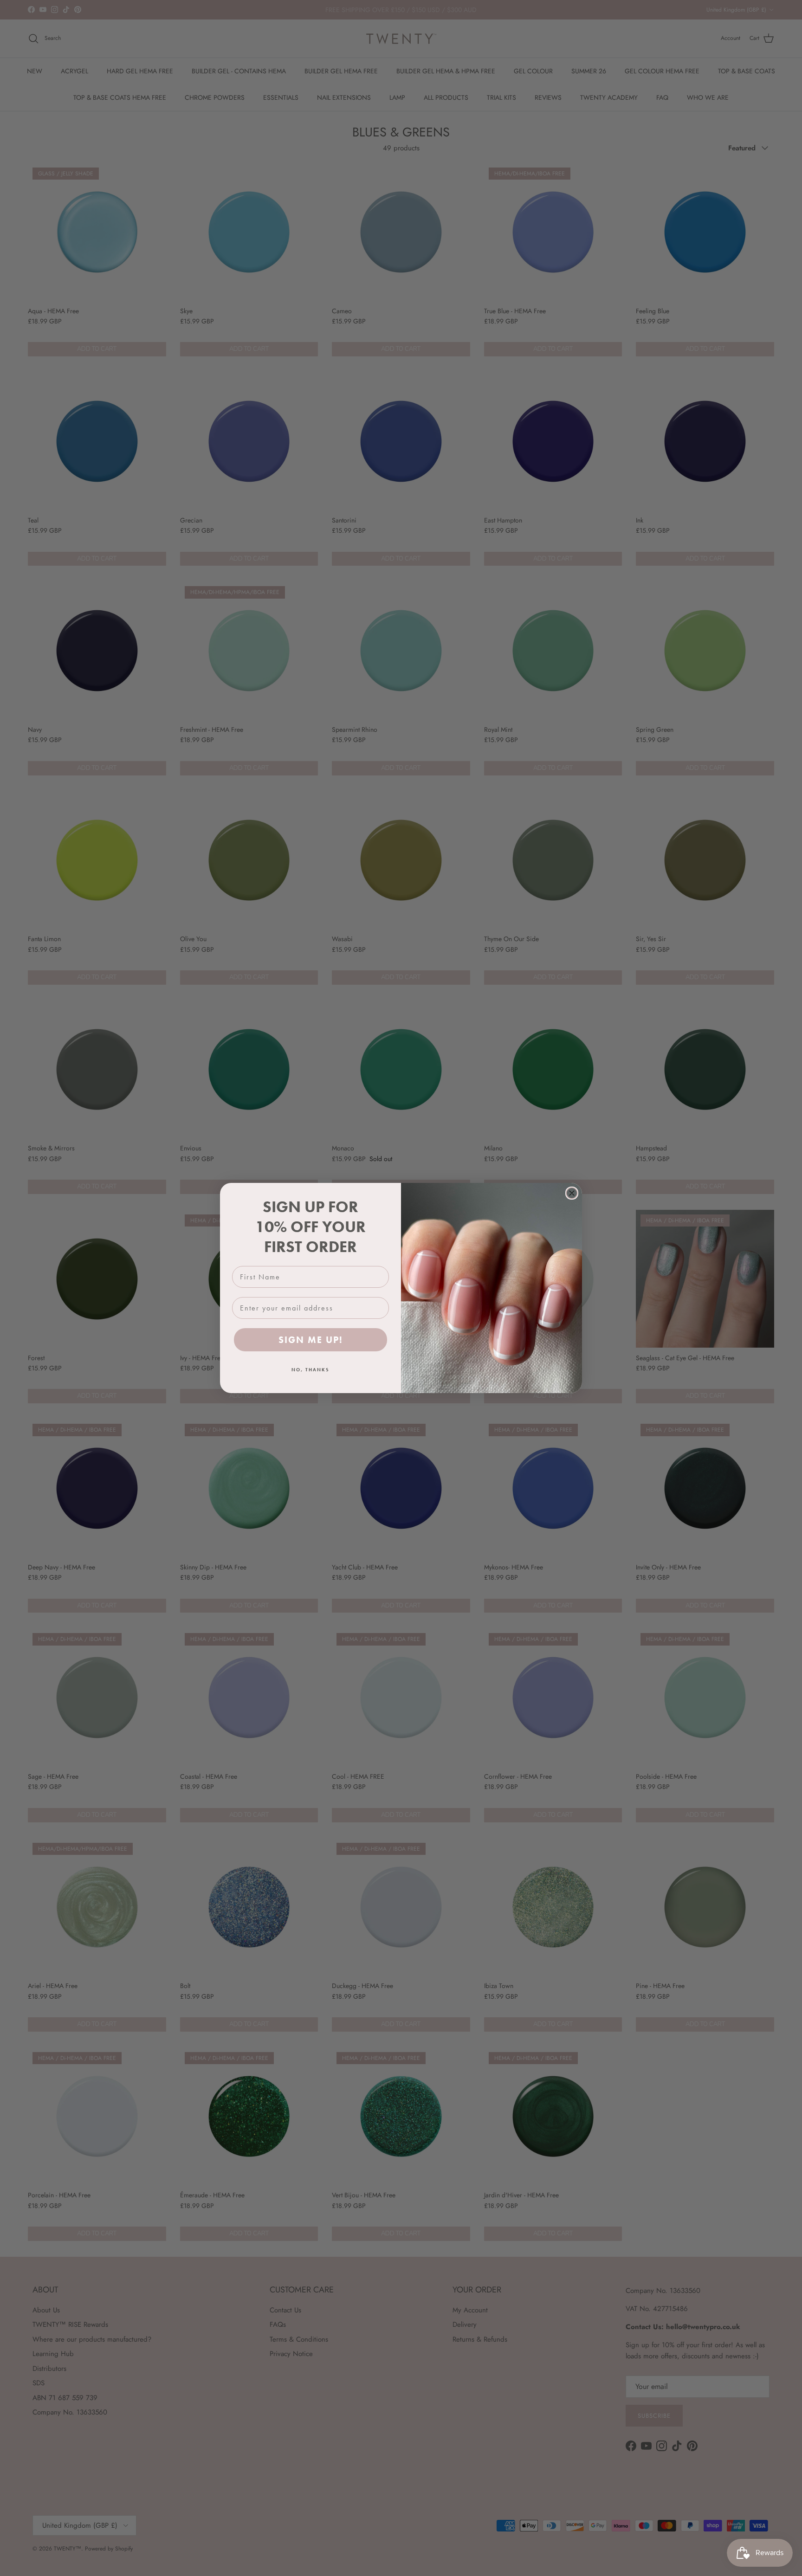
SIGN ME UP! (311, 1340)
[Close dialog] (572, 1193)
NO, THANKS (310, 1370)
